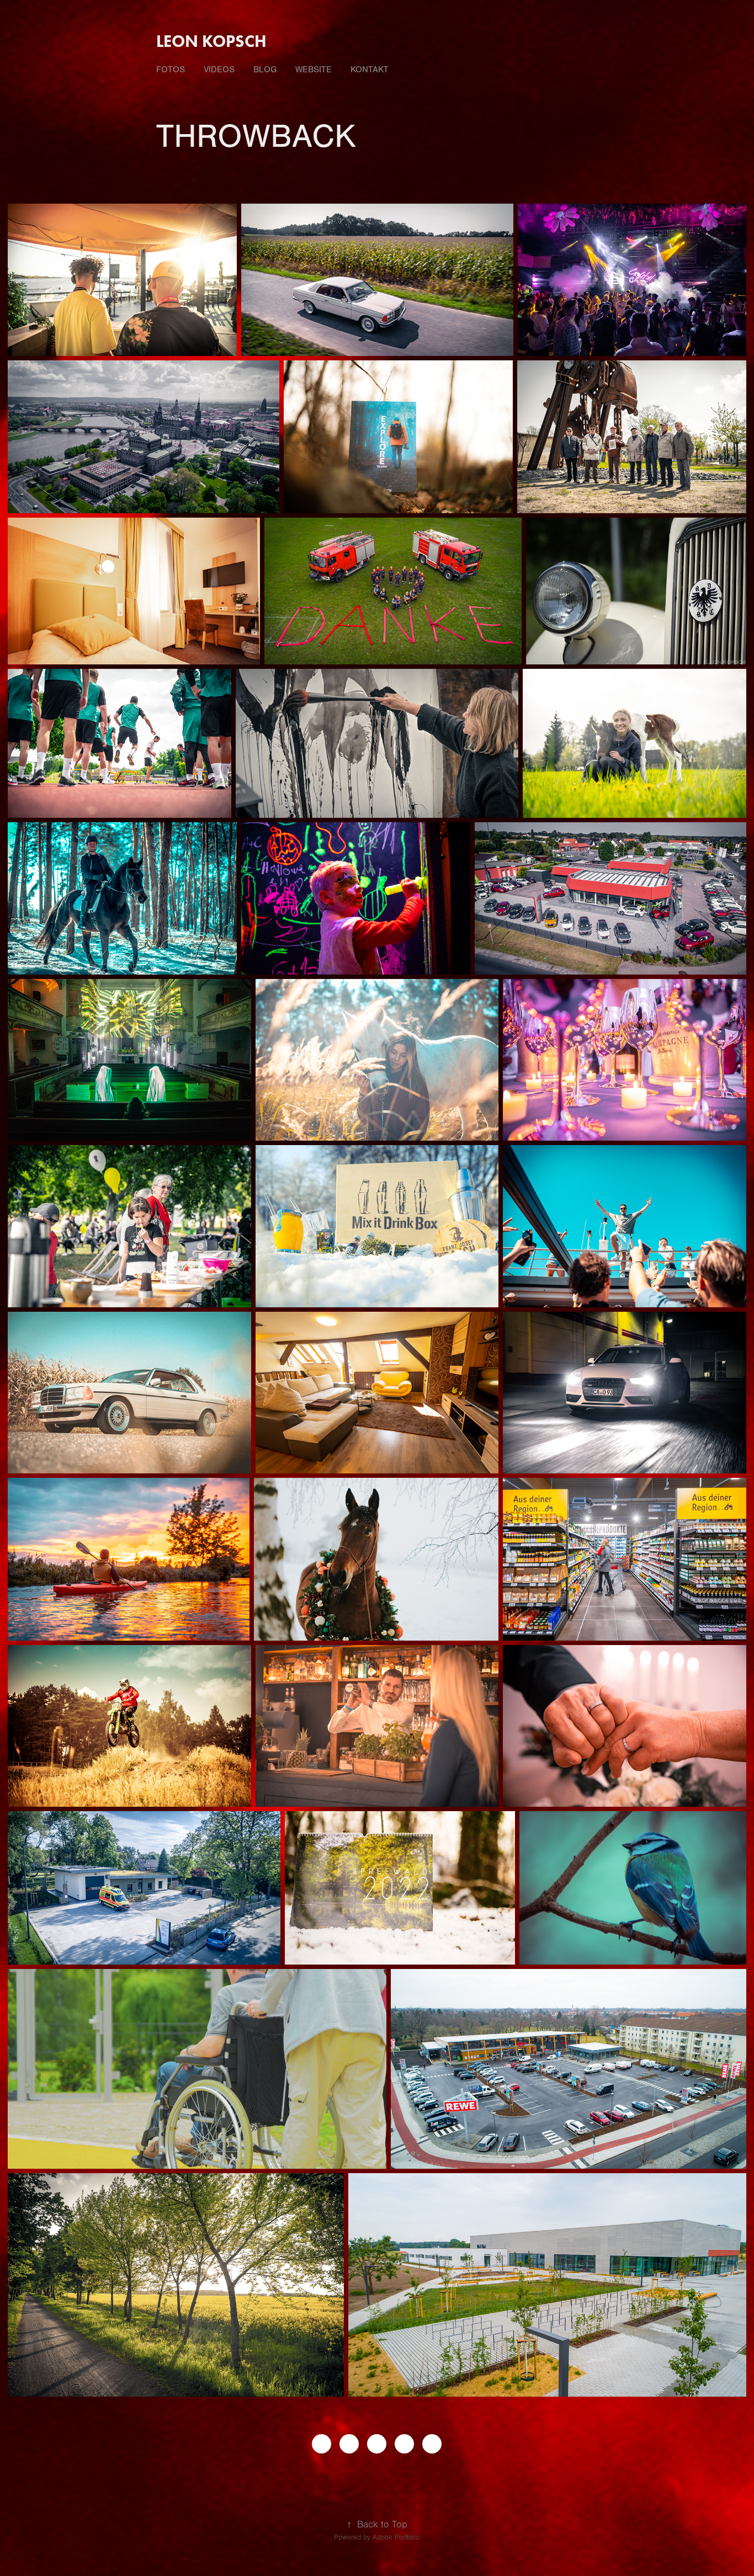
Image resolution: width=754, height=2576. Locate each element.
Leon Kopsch (211, 41)
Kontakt (370, 70)
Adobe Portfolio (396, 2537)
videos (219, 70)
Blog (265, 70)
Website (314, 70)
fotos (171, 70)
